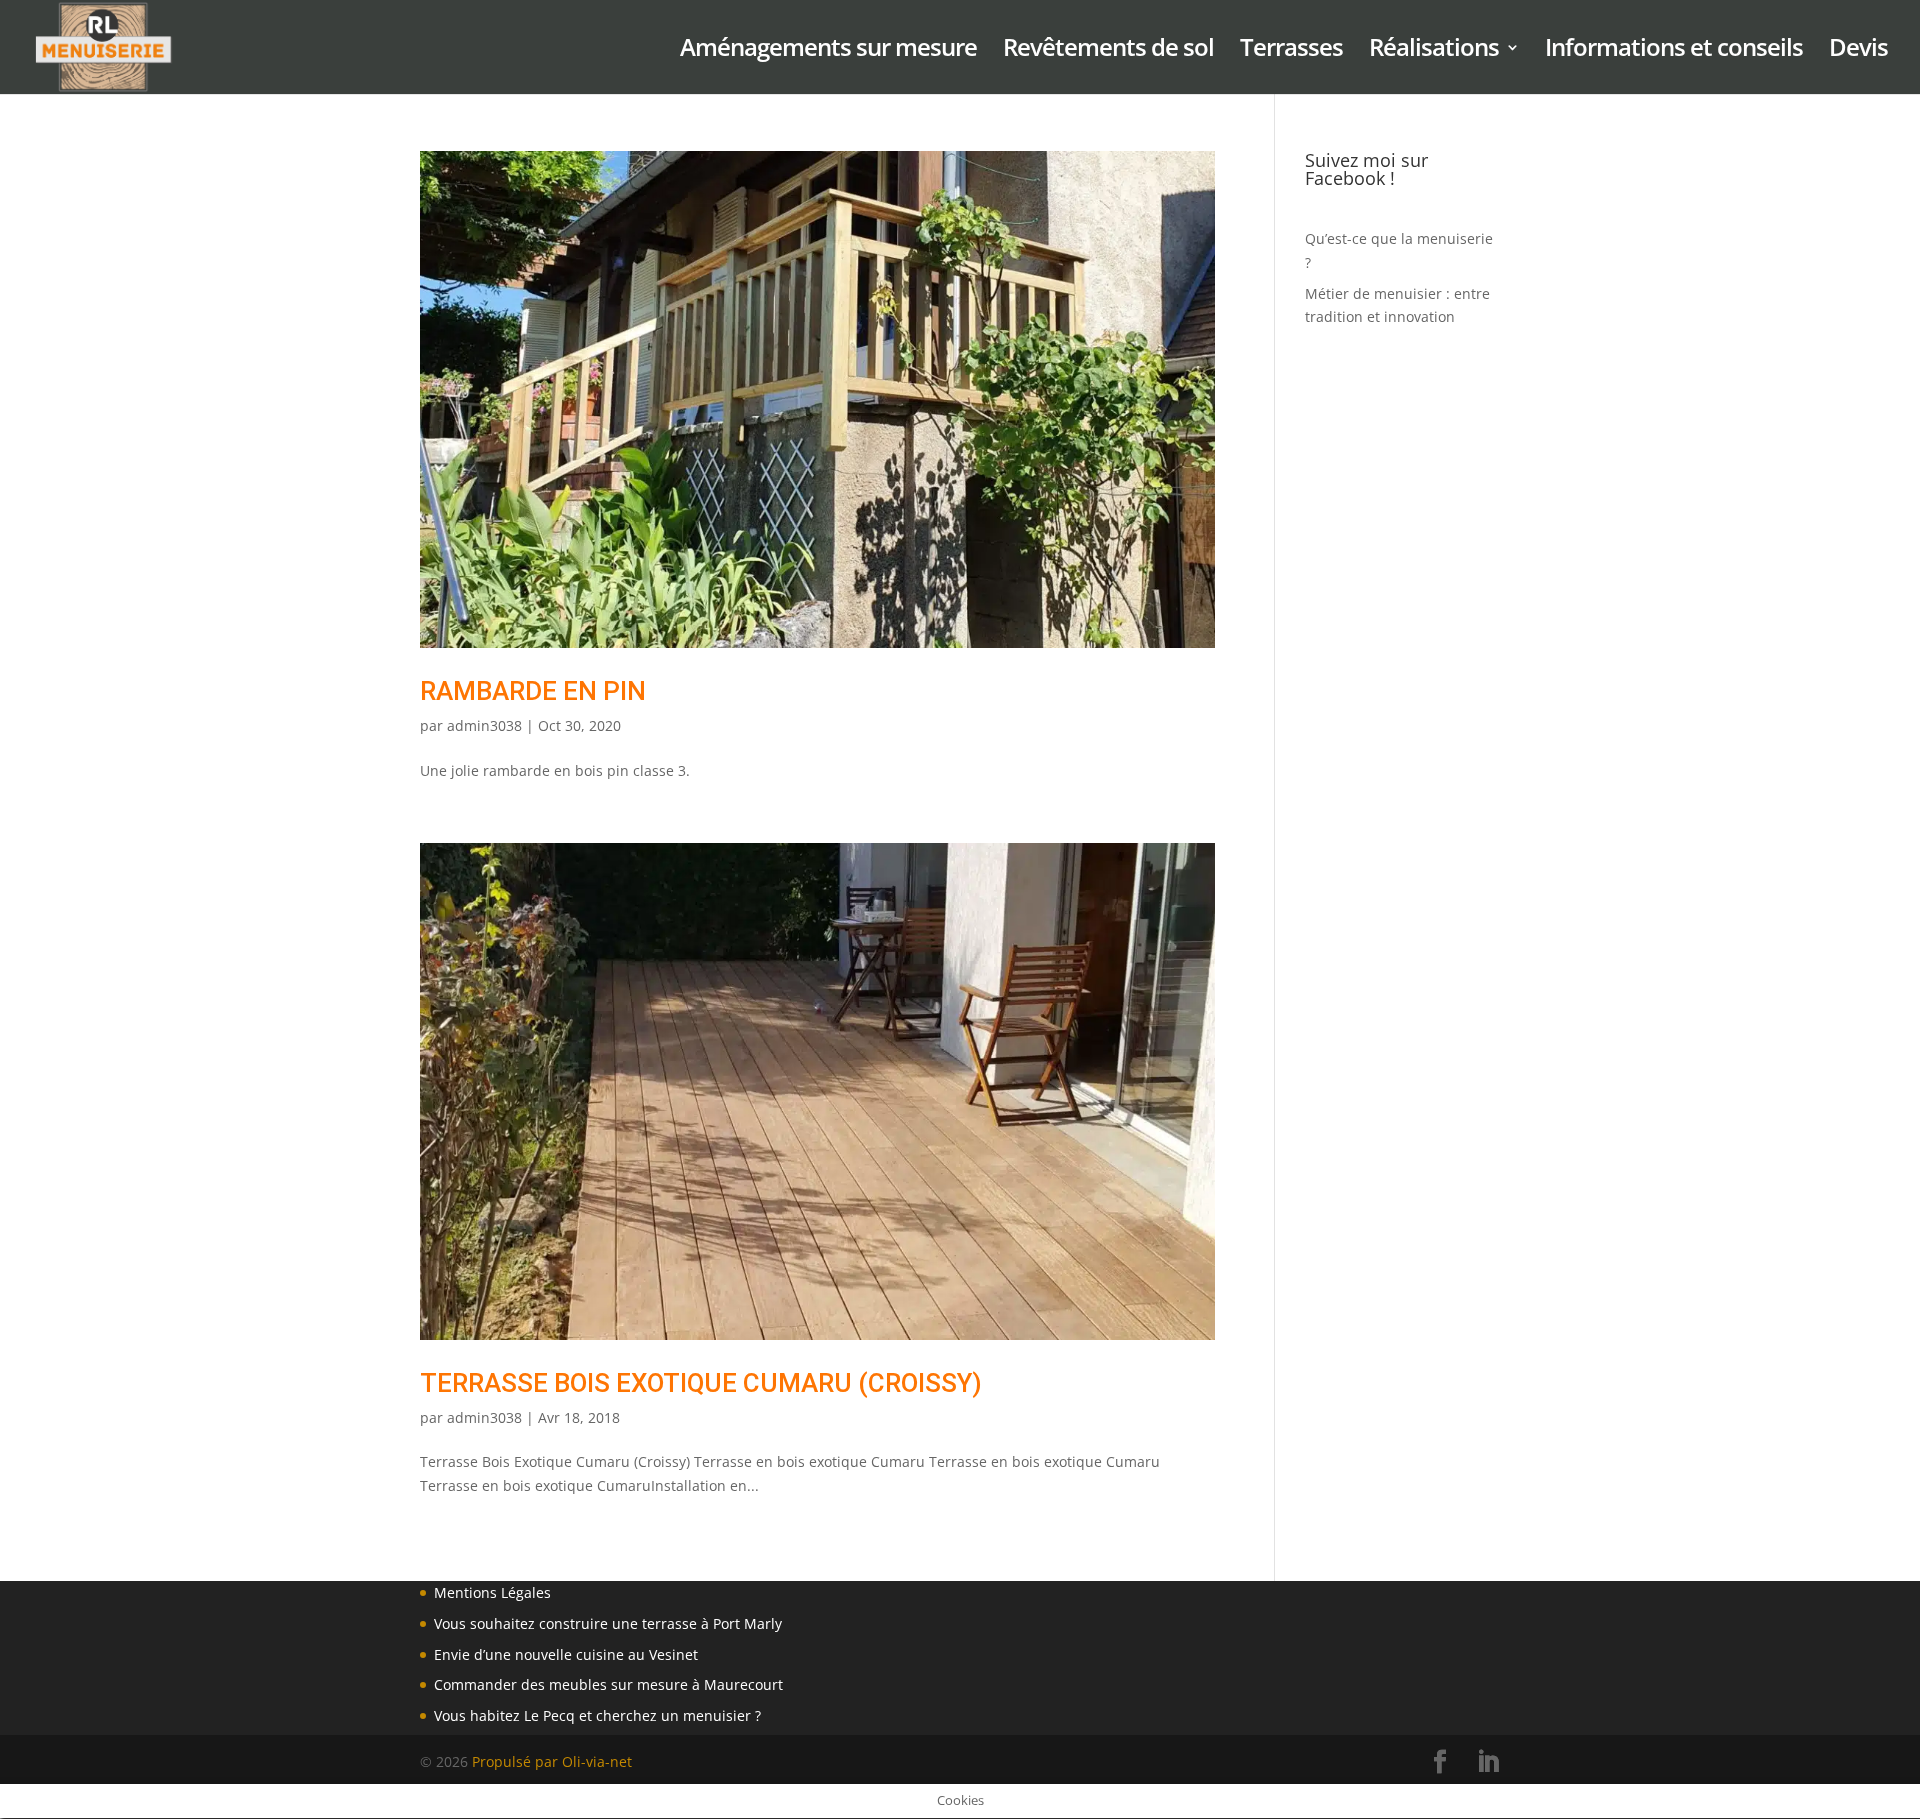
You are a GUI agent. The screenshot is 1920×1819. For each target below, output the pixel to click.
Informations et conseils (1674, 51)
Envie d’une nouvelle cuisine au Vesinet (566, 1654)
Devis (1858, 51)
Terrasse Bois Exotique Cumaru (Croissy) (701, 1383)
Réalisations (1434, 51)
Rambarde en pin (533, 691)
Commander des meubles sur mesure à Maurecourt (608, 1684)
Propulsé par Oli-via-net (552, 1761)
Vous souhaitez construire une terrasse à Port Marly (608, 1623)
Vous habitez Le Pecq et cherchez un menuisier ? (597, 1715)
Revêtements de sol (1108, 51)
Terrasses (1291, 51)
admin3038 (484, 725)
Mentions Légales (492, 1592)
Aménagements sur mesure (828, 51)
